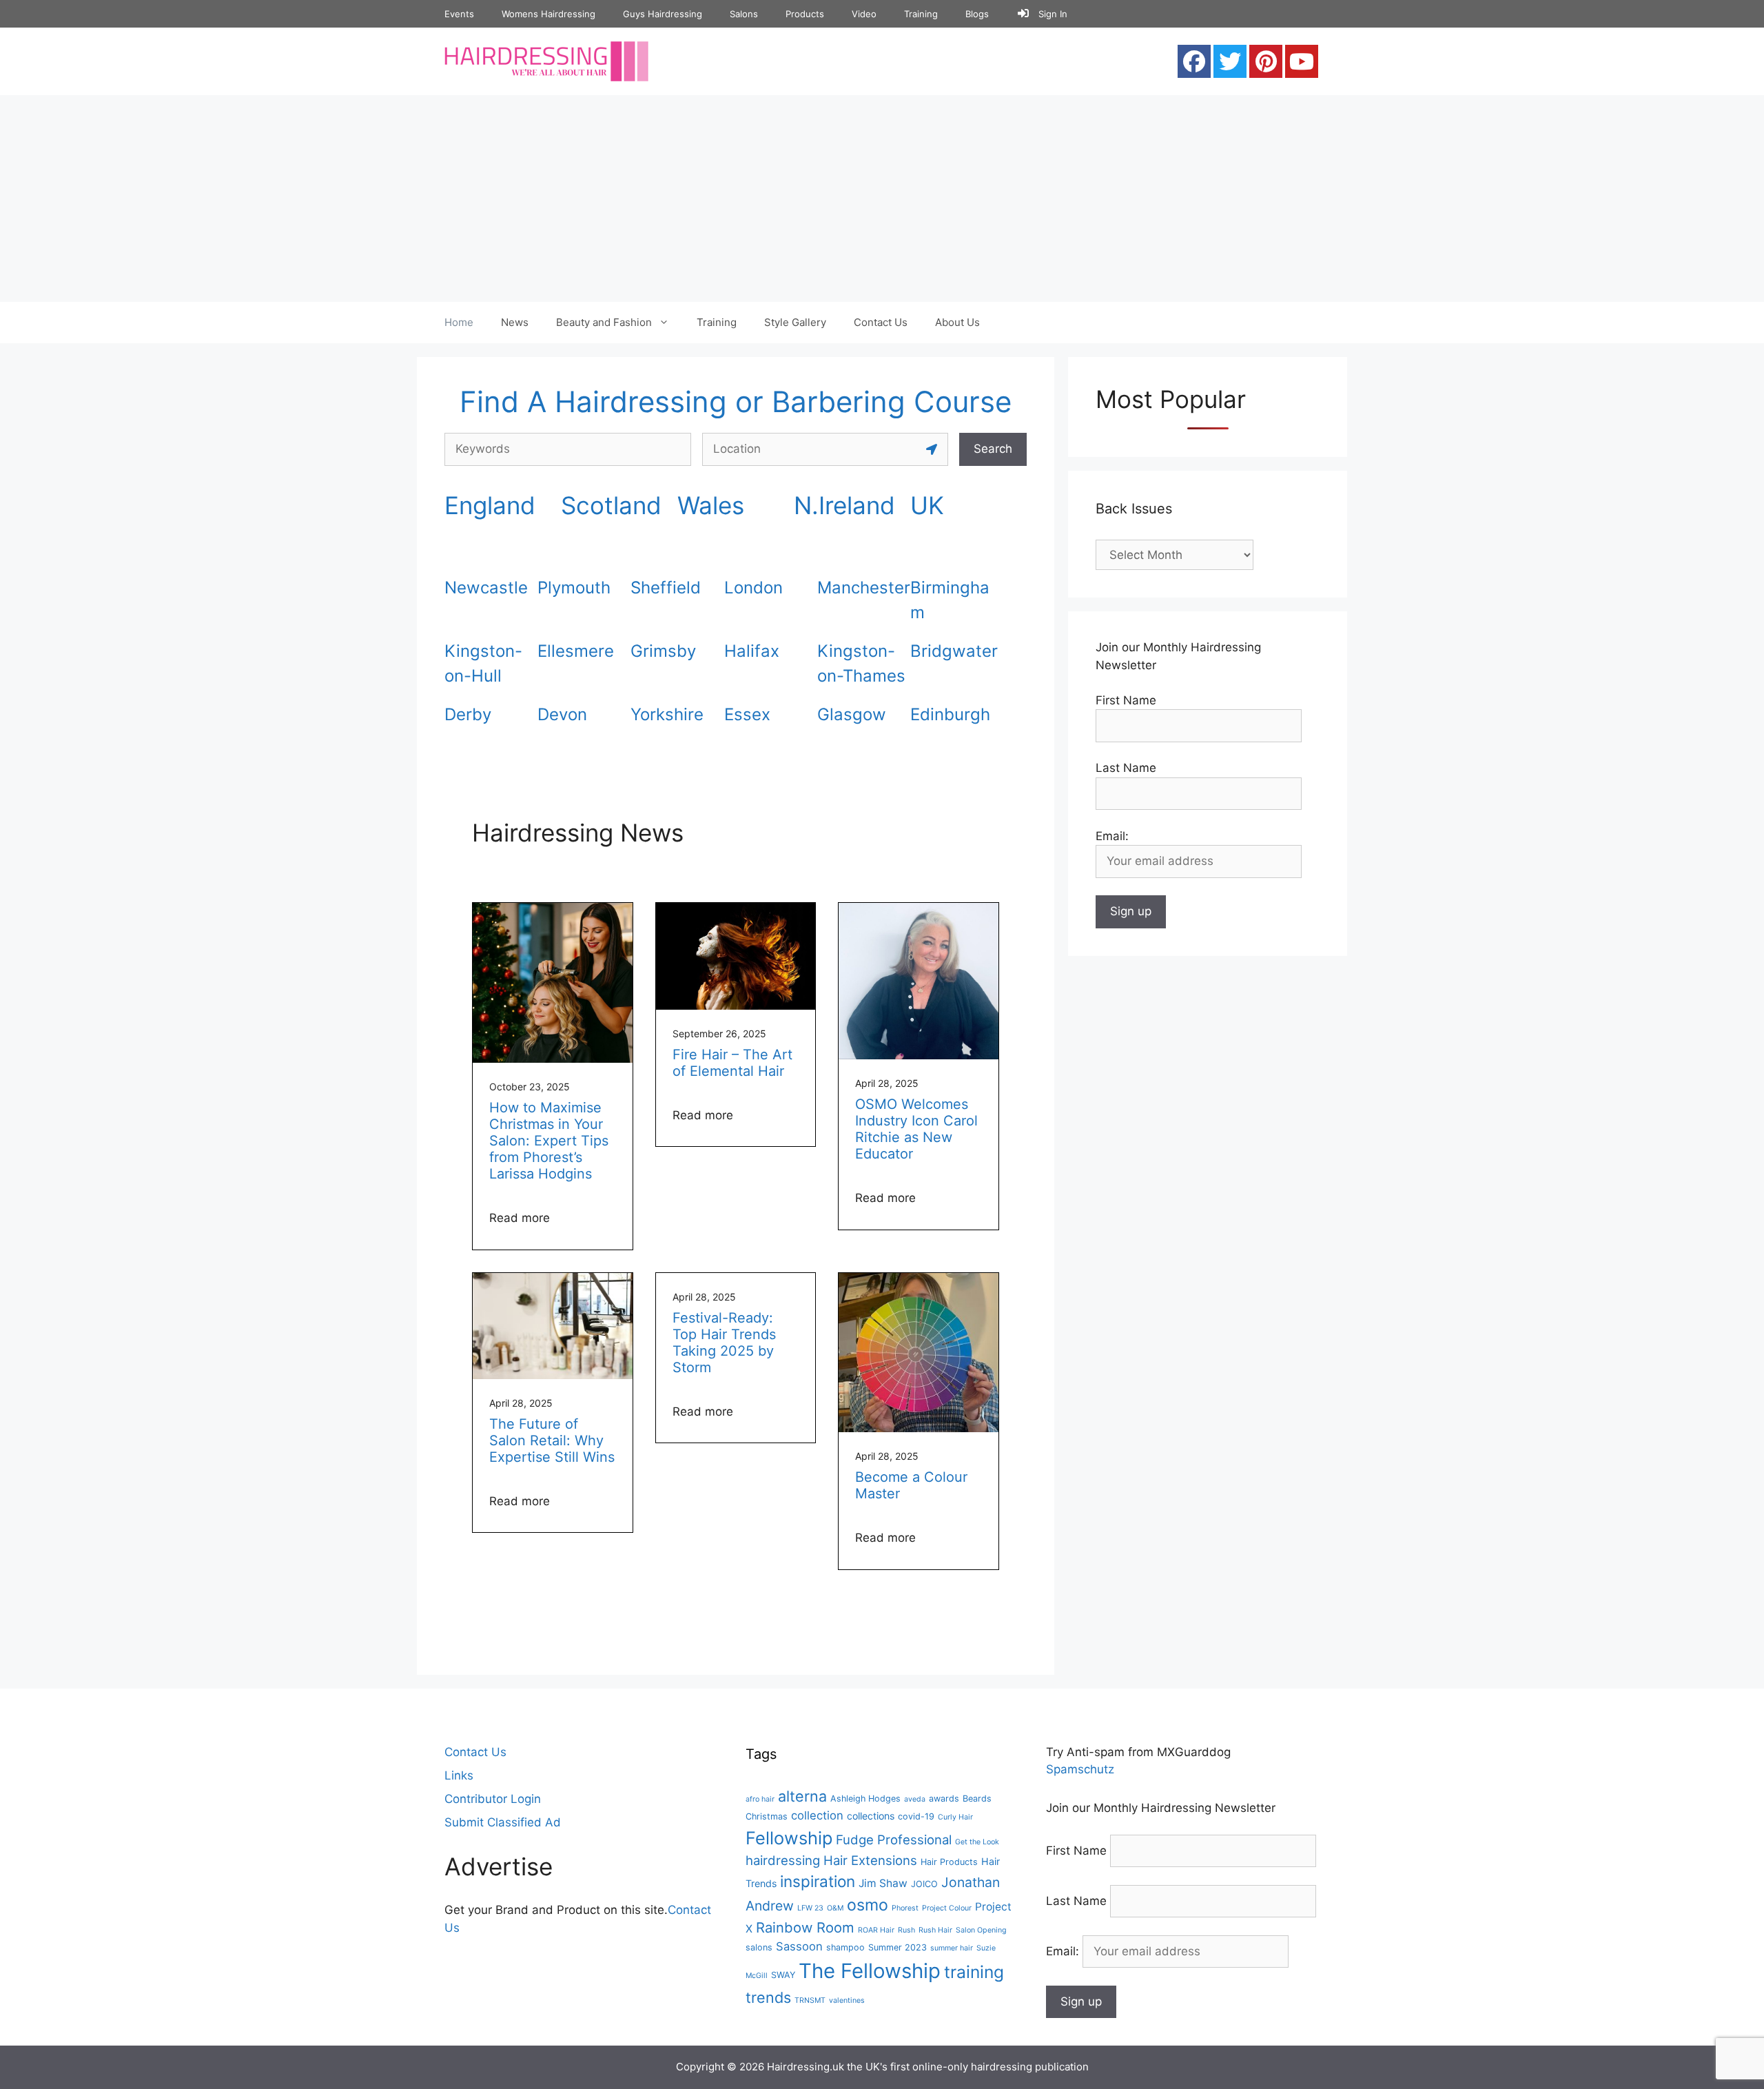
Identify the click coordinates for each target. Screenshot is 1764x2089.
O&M (835, 1908)
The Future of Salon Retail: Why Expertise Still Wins (552, 1440)
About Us (957, 322)
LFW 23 (810, 1908)
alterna (802, 1796)
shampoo (845, 1947)
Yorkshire (667, 714)
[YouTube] (1302, 61)
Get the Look (977, 1842)
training (974, 1972)
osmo (868, 1905)
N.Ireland (844, 505)
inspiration (818, 1881)
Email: (1064, 1951)
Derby (468, 714)
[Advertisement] (882, 198)
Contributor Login (493, 1799)
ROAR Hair (876, 1930)
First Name (1126, 700)
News (515, 322)
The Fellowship (870, 1971)
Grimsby (663, 651)
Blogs (977, 14)
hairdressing (783, 1860)
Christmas (767, 1816)
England (490, 505)
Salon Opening (981, 1930)
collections (871, 1816)
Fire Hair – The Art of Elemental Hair (732, 1063)
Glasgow (852, 714)
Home (459, 322)
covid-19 (916, 1816)
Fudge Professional (894, 1840)
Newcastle (486, 588)
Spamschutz (1080, 1769)
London (753, 588)
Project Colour (947, 1908)
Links (459, 1775)
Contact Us (881, 322)
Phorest (905, 1908)
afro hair (760, 1799)
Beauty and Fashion (604, 322)
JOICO (924, 1884)
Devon (562, 714)
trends (768, 1997)
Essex (747, 714)
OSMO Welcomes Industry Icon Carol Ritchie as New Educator (916, 1129)
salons (759, 1947)
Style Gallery (795, 322)
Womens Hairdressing (548, 14)
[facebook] (1194, 61)
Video (864, 14)
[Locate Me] (932, 449)
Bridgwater (954, 651)
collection (817, 1815)
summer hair (952, 1948)
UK (927, 505)
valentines (847, 2000)
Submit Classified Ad (503, 1822)
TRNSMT (810, 2000)
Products (805, 14)
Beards (977, 1798)
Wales (711, 505)
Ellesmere (576, 651)
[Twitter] (1230, 61)
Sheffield (666, 588)
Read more (520, 1218)
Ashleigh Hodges (865, 1798)
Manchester (864, 588)
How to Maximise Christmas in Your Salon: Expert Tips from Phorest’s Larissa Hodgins (549, 1141)
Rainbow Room (805, 1927)
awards (944, 1798)
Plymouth (574, 588)
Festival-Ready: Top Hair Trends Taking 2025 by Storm (724, 1343)
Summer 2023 (898, 1947)
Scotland (611, 505)
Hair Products (949, 1862)
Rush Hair (935, 1930)
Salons (744, 14)
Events (459, 14)
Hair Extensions (870, 1860)
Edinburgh (950, 714)
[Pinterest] (1266, 61)
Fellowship (789, 1838)
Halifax (752, 651)
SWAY (783, 1975)
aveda (915, 1799)
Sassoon (799, 1946)
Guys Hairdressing (663, 14)
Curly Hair (955, 1817)
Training (921, 14)
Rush (906, 1930)
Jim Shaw (883, 1883)
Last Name (1126, 768)
